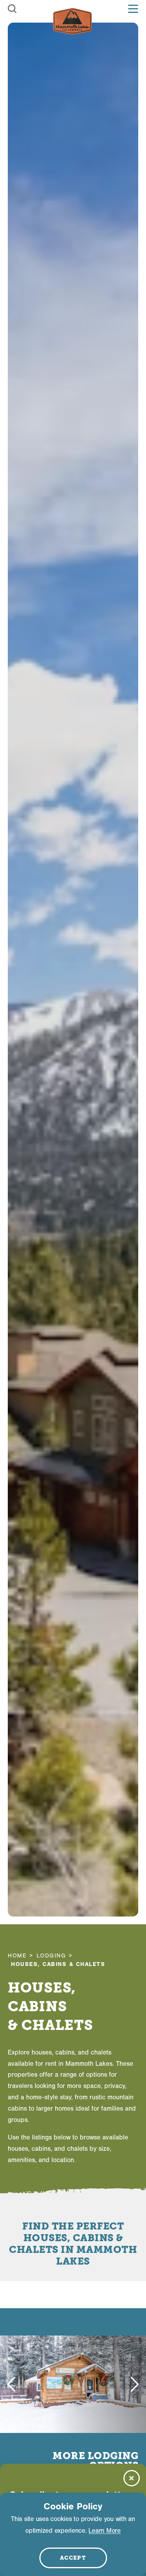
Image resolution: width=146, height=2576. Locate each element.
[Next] (135, 2384)
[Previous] (11, 2384)
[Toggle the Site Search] (12, 9)
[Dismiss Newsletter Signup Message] (132, 2478)
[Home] (72, 21)
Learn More (104, 2531)
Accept (73, 2558)
